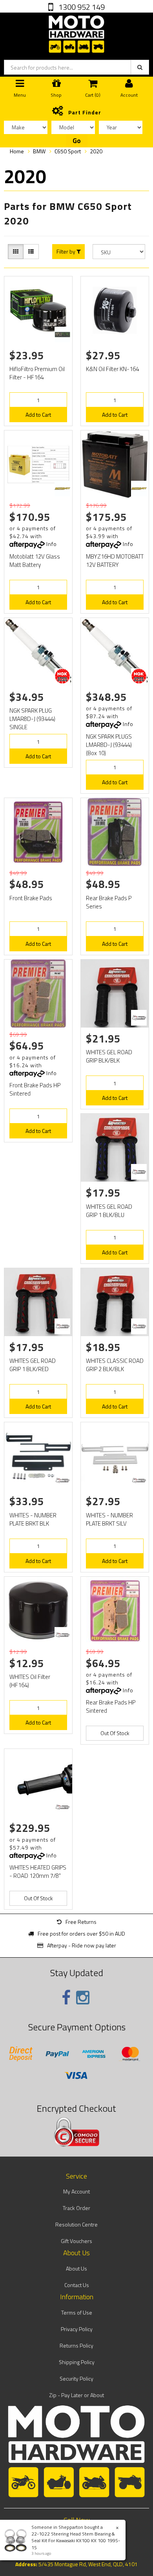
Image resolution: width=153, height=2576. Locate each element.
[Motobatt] (62, 489)
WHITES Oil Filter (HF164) (30, 1681)
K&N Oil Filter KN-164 (112, 369)
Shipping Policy (77, 2362)
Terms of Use (77, 2312)
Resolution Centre (76, 2224)
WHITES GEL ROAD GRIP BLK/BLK (109, 1056)
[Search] (140, 67)
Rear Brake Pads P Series (109, 902)
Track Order (76, 2208)
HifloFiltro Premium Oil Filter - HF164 (37, 373)
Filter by (66, 252)
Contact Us (77, 2285)
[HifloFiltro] (62, 335)
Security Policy (76, 2378)
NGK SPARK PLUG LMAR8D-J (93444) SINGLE (32, 719)
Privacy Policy (77, 2329)
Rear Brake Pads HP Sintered (111, 1706)
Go (77, 141)
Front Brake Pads (31, 898)
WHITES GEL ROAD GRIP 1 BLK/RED (33, 1365)
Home (17, 151)
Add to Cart (38, 415)
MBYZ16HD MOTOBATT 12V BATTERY (115, 561)
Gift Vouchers (76, 2241)
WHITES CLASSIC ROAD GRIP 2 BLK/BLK (115, 1365)
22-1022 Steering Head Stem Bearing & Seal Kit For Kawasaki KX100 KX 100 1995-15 (76, 2540)
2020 (96, 151)
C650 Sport (68, 151)
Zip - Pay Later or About (76, 2395)
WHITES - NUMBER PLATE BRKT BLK (33, 1519)
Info (52, 544)
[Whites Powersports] (139, 1018)
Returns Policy (76, 2345)
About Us (76, 2268)
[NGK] (62, 676)
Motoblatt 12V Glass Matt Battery (35, 561)
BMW (39, 151)
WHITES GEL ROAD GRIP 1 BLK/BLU (109, 1211)
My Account (76, 2191)
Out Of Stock (115, 1733)
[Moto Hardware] (76, 32)
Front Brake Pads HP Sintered (35, 1089)
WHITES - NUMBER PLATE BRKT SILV (109, 1519)
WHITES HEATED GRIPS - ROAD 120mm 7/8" (38, 1872)
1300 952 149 (81, 7)
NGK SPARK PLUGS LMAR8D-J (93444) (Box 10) (109, 745)
